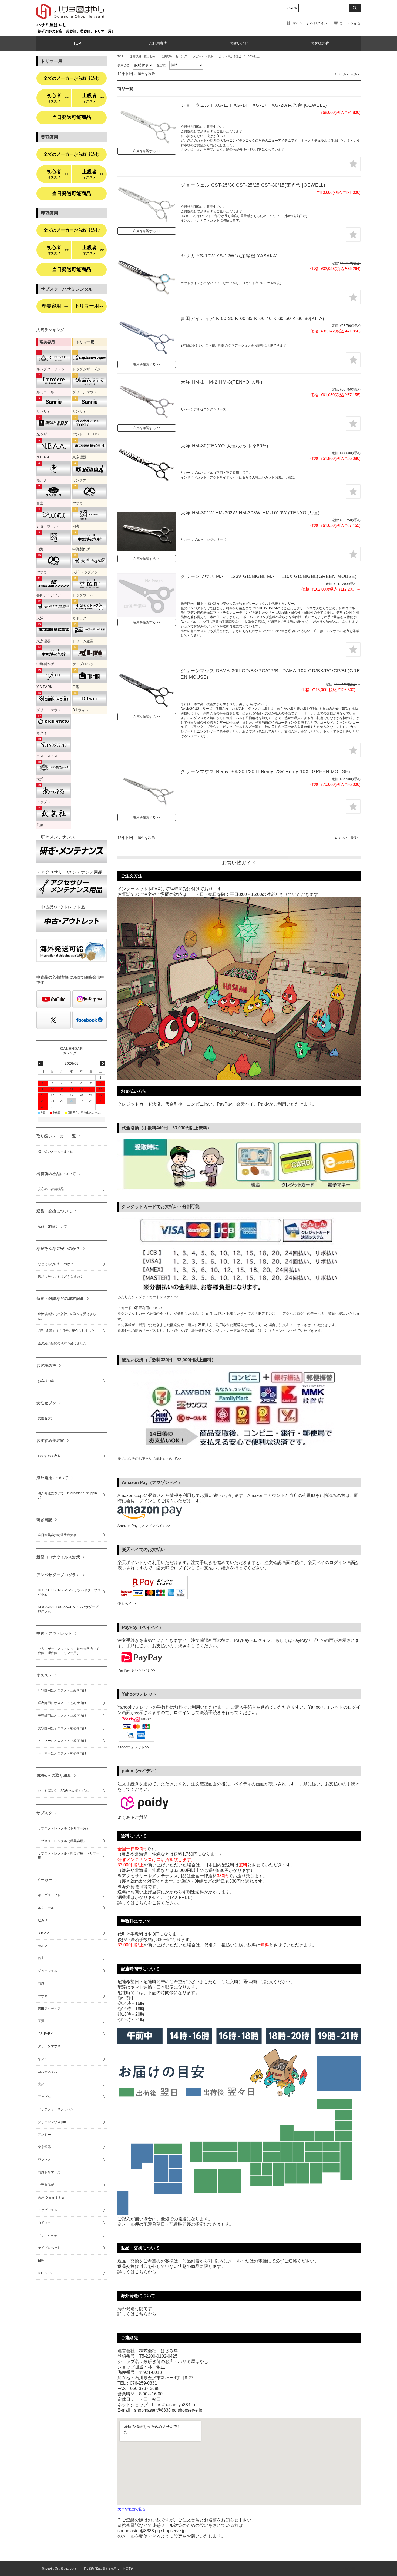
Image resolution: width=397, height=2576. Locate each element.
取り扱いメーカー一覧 (56, 1136)
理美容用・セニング (174, 56)
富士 (41, 1958)
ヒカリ (43, 1920)
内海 (41, 1983)
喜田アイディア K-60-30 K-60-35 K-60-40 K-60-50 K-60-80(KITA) (253, 319)
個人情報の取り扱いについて (59, 2569)
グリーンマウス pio (52, 2122)
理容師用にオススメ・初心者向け (62, 1703)
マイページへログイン (310, 23)
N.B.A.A (43, 1933)
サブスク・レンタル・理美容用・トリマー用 (69, 1856)
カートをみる (350, 23)
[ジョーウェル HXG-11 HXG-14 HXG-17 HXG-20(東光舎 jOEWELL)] (147, 124)
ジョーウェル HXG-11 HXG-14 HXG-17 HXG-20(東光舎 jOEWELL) (254, 105)
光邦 (41, 2084)
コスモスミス (48, 2072)
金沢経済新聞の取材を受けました (62, 1343)
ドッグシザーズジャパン (56, 2109)
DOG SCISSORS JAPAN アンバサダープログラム (69, 1592)
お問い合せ (239, 43)
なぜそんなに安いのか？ (58, 1249)
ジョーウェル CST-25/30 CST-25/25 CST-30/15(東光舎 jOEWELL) (253, 185)
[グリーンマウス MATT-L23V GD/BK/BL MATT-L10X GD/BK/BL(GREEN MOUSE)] (147, 595)
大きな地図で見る (132, 2509)
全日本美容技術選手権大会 (57, 1535)
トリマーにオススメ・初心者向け (62, 1753)
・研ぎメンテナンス (56, 837)
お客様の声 (320, 43)
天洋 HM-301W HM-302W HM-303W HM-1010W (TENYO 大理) (250, 513)
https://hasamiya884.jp (174, 2405)
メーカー (44, 1880)
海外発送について (52, 1478)
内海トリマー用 (49, 2172)
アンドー (44, 2135)
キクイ (43, 2059)
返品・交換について (54, 1211)
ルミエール (46, 1908)
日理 (41, 2261)
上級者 (93, 98)
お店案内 (128, 2569)
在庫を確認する (144, 151)
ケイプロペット (49, 2248)
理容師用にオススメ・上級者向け (62, 1690)
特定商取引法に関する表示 (100, 2569)
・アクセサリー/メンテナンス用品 (69, 872)
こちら (141, 2272)
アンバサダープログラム (58, 1575)
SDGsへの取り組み (54, 1775)
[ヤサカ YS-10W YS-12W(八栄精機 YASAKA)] (147, 275)
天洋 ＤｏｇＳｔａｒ (53, 2198)
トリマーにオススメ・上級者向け (62, 1741)
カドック (44, 2223)
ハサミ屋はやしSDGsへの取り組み (63, 1791)
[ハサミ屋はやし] (70, 20)
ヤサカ (43, 1996)
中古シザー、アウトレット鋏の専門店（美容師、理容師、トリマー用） (69, 1651)
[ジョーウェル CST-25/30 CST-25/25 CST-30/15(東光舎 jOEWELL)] (147, 204)
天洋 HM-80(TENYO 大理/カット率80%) (225, 446)
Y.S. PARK (45, 2034)
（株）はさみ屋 (345, 2568)
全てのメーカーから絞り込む (72, 78)
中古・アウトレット (54, 1633)
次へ (345, 74)
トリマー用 (89, 306)
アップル (44, 2097)
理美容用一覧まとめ (142, 56)
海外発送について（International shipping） (67, 1495)
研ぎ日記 (44, 1520)
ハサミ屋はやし (52, 25)
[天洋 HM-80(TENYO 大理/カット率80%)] (147, 465)
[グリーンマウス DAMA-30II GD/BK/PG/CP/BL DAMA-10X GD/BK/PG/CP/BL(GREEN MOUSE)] (147, 690)
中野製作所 (46, 2185)
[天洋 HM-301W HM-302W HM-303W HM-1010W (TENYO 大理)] (147, 532)
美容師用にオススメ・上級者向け (62, 1716)
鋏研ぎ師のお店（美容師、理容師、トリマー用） (76, 31)
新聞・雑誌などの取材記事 (60, 1299)
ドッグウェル (48, 2210)
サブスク (44, 1813)
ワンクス (44, 2160)
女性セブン (46, 1403)
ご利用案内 (158, 43)
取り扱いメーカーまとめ (56, 1151)
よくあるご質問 (133, 1817)
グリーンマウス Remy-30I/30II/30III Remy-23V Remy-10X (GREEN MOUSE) (265, 772)
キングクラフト (49, 1895)
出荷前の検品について (56, 1174)
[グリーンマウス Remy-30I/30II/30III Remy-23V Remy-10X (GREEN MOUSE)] (147, 790)
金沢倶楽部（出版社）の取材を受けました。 (67, 1316)
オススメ (44, 1675)
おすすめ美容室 (50, 1440)
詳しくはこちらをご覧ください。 (150, 1903)
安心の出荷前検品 (51, 1189)
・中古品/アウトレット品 (61, 907)
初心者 (58, 98)
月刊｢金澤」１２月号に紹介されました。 (68, 1331)
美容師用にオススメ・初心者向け (62, 1728)
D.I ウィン (45, 2273)
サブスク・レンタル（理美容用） (62, 1841)
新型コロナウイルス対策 (58, 1557)
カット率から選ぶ (230, 56)
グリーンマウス (49, 2046)
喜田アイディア (49, 2009)
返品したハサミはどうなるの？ (60, 1277)
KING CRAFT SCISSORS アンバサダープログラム (68, 1609)
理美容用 (55, 306)
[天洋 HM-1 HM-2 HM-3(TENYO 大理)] (147, 401)
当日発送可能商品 (72, 117)
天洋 (41, 2021)
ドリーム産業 (48, 2235)
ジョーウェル (48, 1971)
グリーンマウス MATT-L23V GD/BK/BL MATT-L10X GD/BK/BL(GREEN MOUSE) (269, 576)
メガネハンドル (203, 56)
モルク (43, 1946)
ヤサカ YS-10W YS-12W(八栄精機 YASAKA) (229, 256)
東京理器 (44, 2147)
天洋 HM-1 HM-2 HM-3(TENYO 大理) (222, 382)
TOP (77, 43)
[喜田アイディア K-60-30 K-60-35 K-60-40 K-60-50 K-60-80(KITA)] (147, 337)
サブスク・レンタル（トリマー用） (64, 1828)
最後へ (355, 74)
